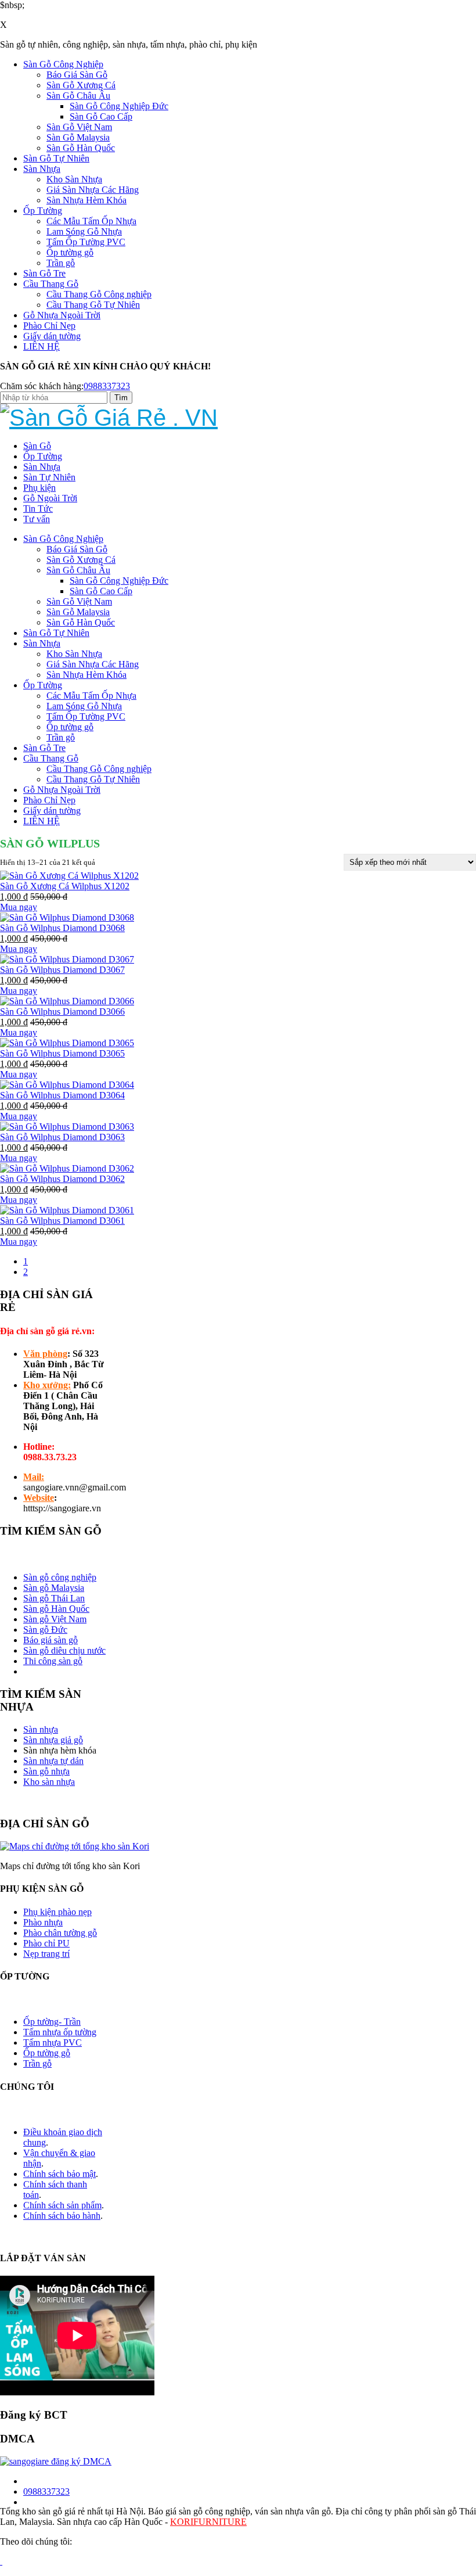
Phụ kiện (39, 488)
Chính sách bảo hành (62, 2216)
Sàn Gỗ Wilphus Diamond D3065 (62, 1053)
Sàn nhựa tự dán (53, 1761)
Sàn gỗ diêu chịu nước (64, 1650)
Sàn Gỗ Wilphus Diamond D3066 (62, 1012)
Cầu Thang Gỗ (51, 284)
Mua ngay (19, 907)
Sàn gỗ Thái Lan (54, 1598)
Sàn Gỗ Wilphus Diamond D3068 (62, 928)
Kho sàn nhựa (49, 1782)
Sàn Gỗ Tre (44, 273)
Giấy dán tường (52, 336)
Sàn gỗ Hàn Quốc (56, 1609)
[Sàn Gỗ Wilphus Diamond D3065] (67, 1043)
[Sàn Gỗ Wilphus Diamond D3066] (67, 1001)
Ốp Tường (43, 211)
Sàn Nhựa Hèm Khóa (86, 200)
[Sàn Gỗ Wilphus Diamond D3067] (67, 959)
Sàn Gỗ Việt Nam (79, 127)
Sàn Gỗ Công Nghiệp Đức (119, 106)
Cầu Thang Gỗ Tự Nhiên (93, 305)
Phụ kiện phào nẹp (57, 1912)
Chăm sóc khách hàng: (42, 386)
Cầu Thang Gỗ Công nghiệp (99, 294)
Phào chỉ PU (46, 1943)
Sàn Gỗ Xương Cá (81, 85)
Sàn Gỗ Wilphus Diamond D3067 (62, 970)
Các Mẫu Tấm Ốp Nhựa (91, 221)
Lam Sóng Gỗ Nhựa (84, 231)
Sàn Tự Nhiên (49, 477)
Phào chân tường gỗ (60, 1933)
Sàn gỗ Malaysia (54, 1588)
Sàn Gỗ (37, 446)
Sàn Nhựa (42, 169)
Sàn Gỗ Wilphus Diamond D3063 (62, 1137)
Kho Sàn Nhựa (74, 179)
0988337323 (107, 386)
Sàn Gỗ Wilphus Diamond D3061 (62, 1221)
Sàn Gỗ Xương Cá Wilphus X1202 (65, 886)
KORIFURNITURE (208, 2522)
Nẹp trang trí (46, 1954)
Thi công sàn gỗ (53, 1661)
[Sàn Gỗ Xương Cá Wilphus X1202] (69, 876)
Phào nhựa (43, 1922)
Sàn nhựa (41, 1729)
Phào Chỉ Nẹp (49, 326)
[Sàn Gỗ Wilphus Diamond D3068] (67, 917)
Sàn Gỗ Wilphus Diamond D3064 (62, 1095)
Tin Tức (38, 509)
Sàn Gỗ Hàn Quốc (81, 148)
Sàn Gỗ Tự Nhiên (56, 158)
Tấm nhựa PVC (53, 2043)
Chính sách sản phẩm (62, 2205)
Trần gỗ (61, 263)
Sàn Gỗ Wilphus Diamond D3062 (62, 1179)
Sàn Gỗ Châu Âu (78, 96)
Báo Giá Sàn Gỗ (77, 75)
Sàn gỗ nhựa (46, 1771)
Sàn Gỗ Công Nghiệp (63, 64)
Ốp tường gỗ (70, 252)
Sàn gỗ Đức (45, 1630)
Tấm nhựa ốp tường (60, 2032)
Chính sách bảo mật (59, 2174)
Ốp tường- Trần (52, 2022)
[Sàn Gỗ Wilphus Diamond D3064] (67, 1085)
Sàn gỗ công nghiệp (60, 1577)
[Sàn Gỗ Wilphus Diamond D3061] (67, 1210)
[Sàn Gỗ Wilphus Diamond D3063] (67, 1127)
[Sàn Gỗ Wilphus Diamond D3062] (67, 1168)
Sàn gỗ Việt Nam (55, 1619)
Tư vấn (37, 519)
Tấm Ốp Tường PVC (86, 242)
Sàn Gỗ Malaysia (78, 137)
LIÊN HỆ (42, 346)
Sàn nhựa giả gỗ (53, 1740)
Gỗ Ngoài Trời (50, 498)
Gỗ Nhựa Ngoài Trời (62, 315)
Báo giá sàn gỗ (51, 1640)
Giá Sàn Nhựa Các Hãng (93, 190)
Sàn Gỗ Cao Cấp (101, 116)
